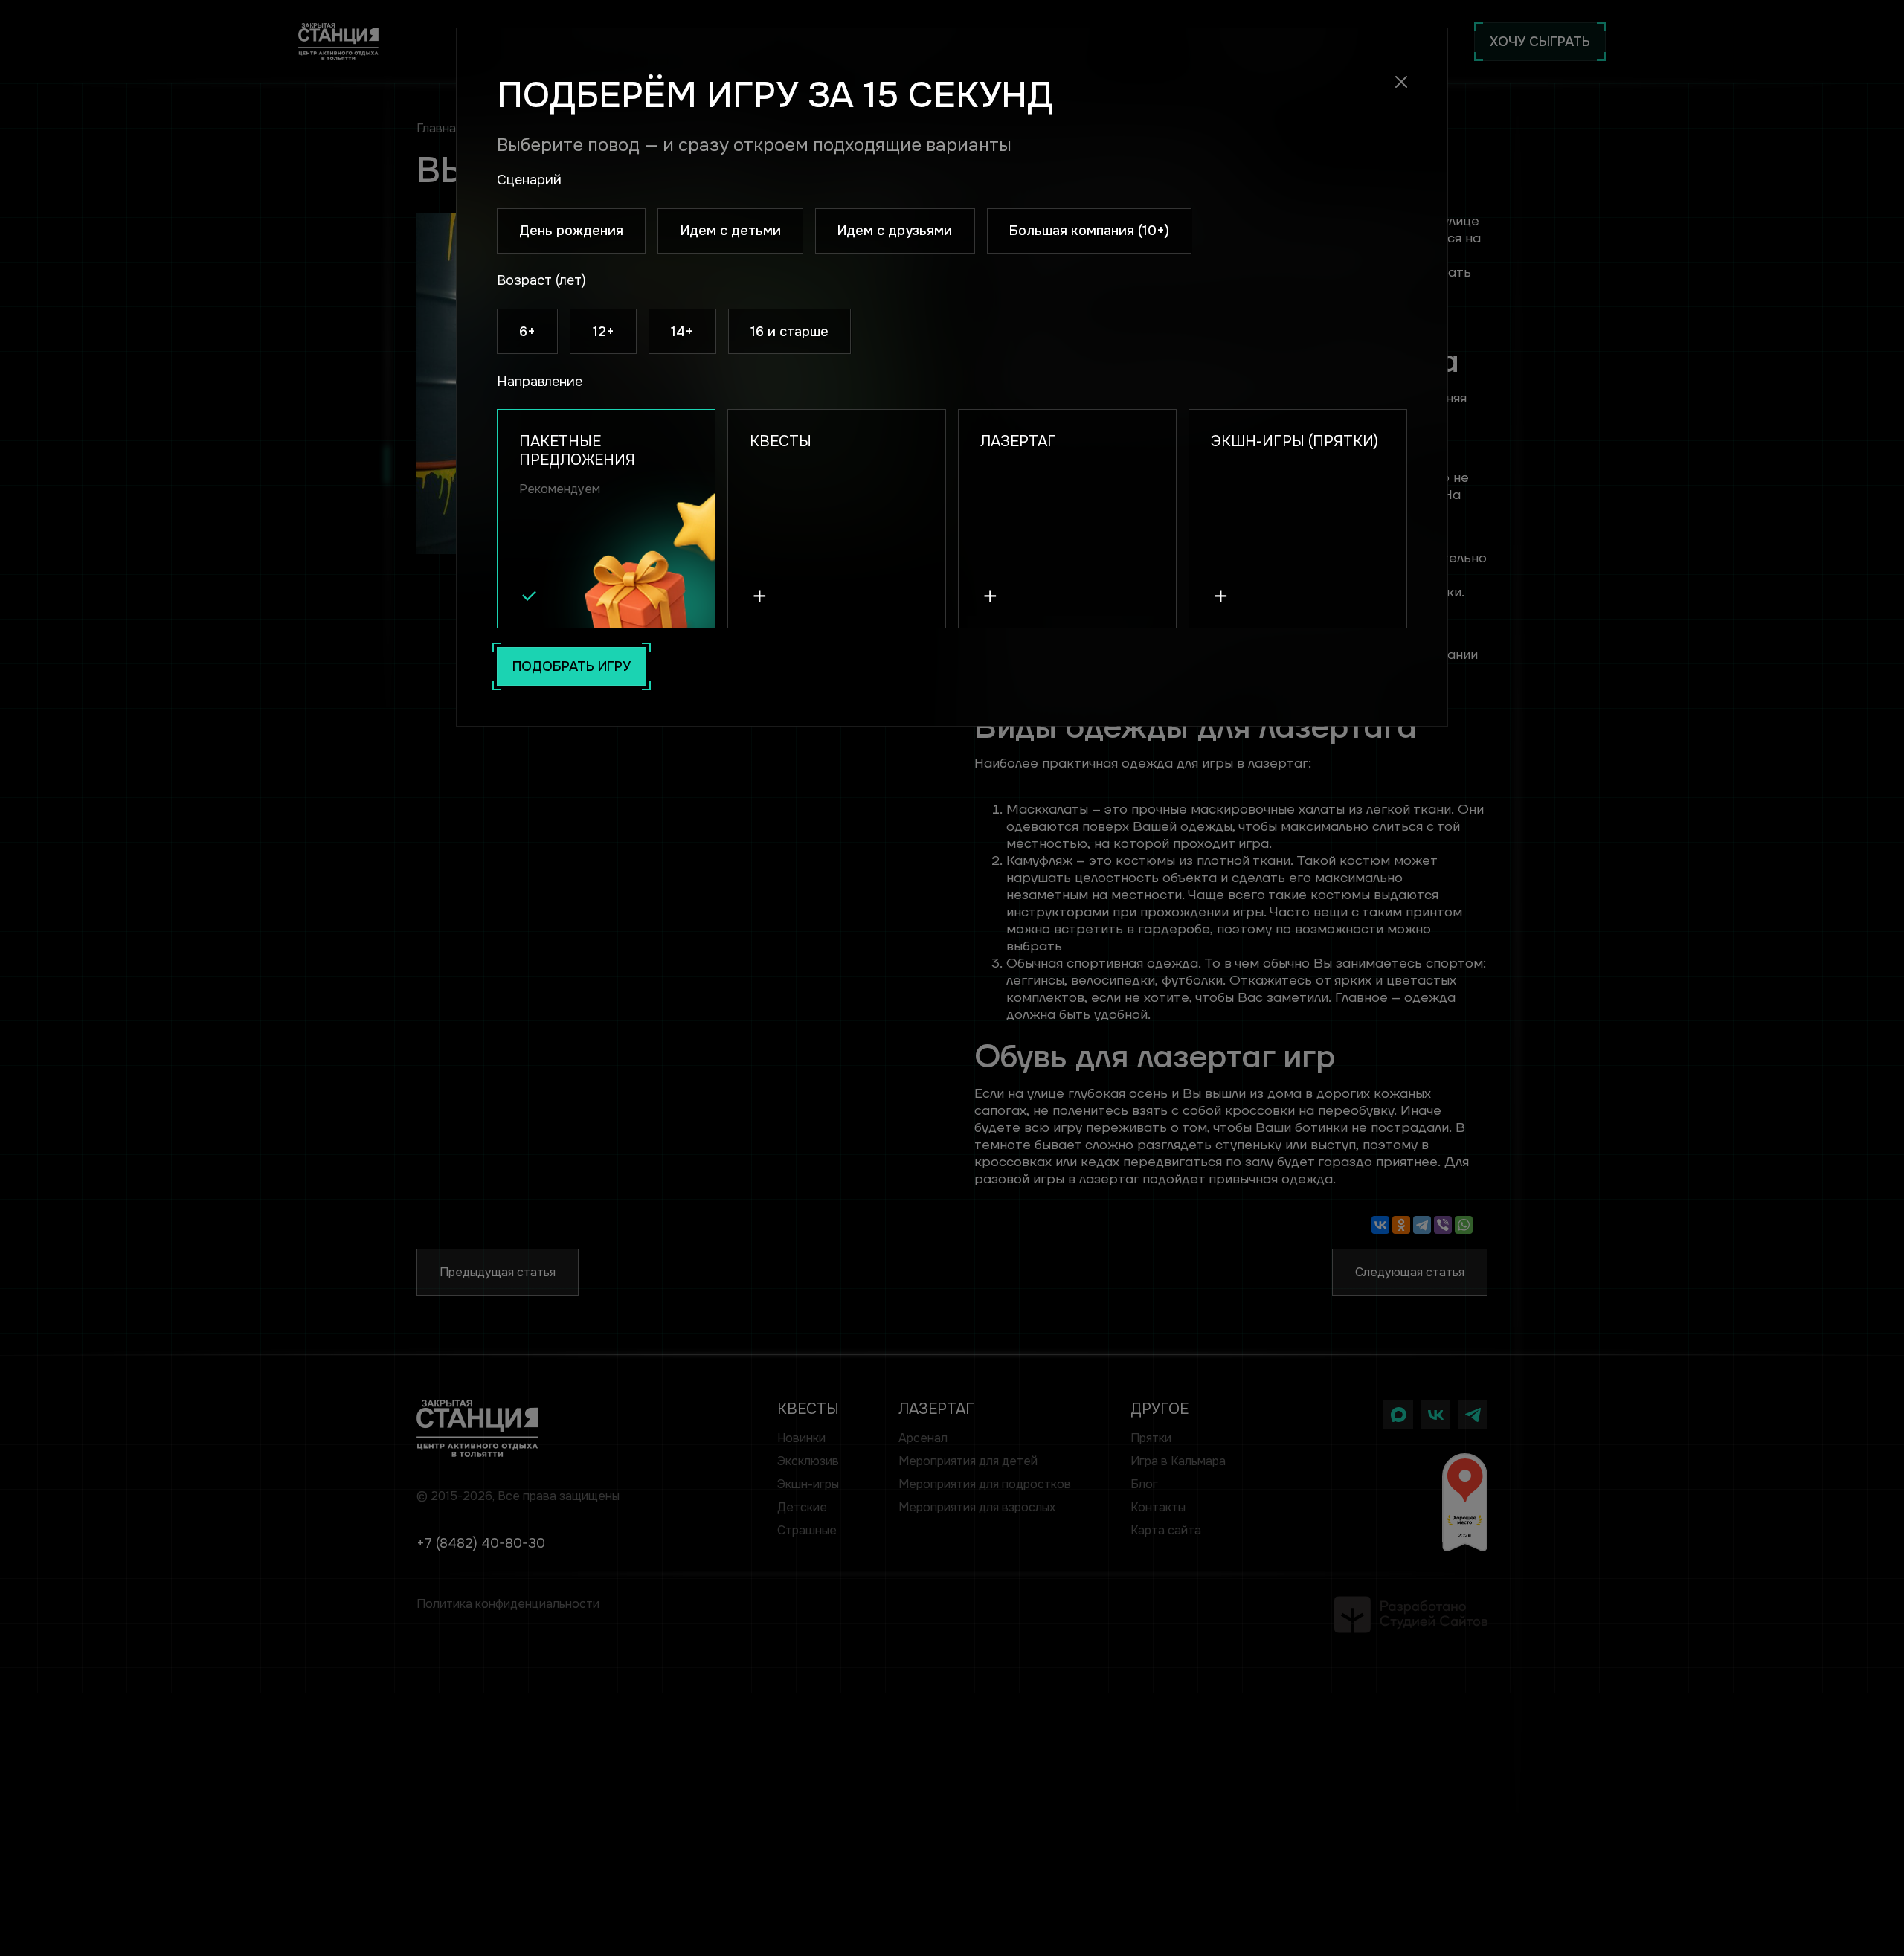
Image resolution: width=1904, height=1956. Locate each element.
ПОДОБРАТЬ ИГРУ (572, 666)
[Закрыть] (1402, 82)
